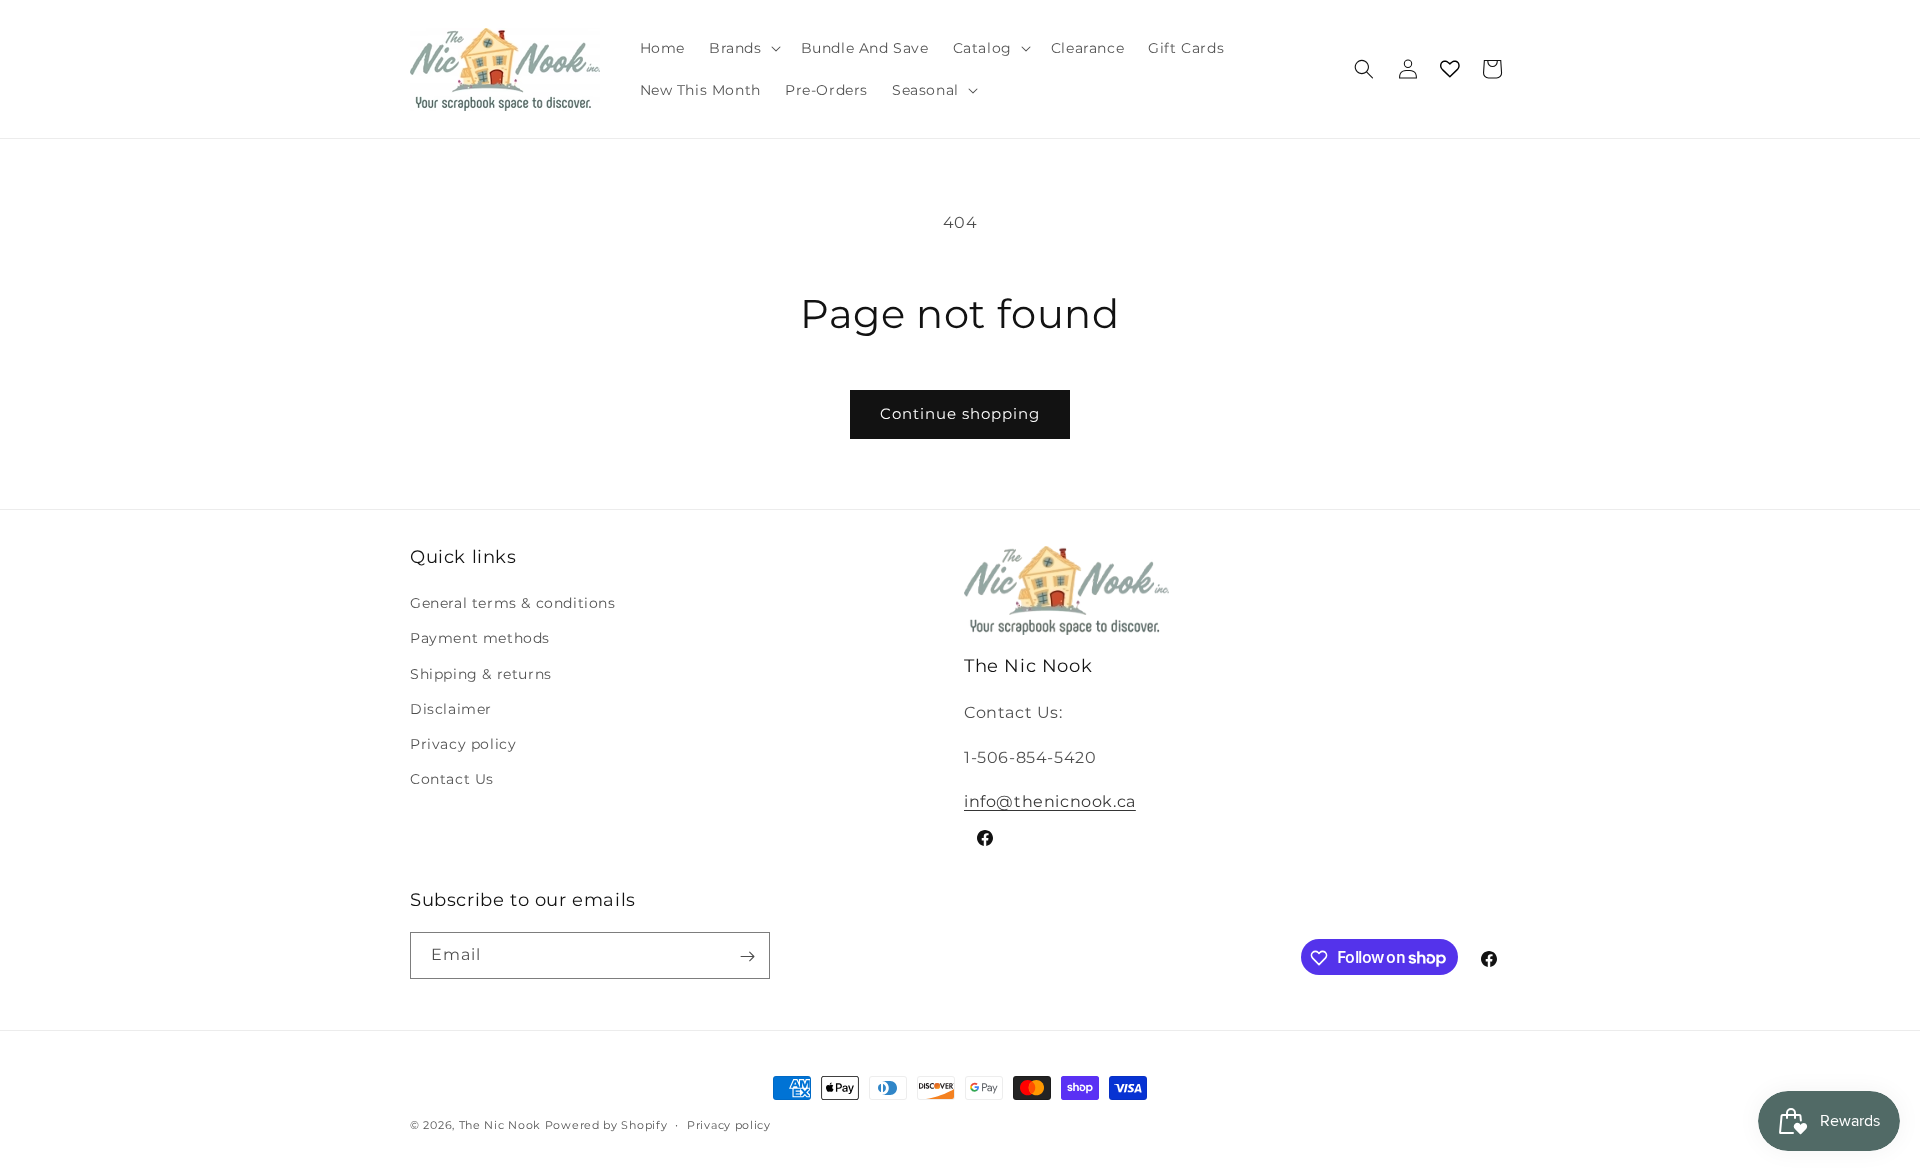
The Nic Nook (500, 1125)
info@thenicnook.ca (1050, 801)
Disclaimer (451, 709)
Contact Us (452, 779)
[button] (743, 48)
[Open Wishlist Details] (1450, 69)
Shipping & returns (481, 674)
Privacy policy (463, 744)
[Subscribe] (747, 956)
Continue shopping (960, 413)
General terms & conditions (513, 603)
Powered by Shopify (606, 1125)
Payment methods (480, 639)
